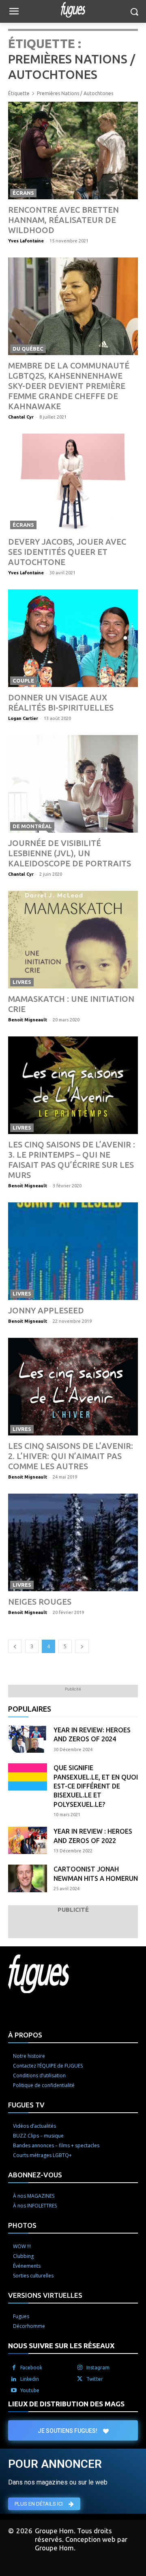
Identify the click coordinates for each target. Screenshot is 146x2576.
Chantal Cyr (21, 417)
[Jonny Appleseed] (73, 1251)
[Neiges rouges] (73, 1542)
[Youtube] (14, 2391)
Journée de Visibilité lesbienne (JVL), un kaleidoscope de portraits (70, 853)
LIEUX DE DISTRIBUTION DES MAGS (66, 2404)
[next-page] (82, 1646)
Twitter (95, 2379)
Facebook (31, 2368)
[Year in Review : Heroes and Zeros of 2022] (28, 1840)
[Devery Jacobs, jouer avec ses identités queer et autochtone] (73, 482)
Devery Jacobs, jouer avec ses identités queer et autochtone (67, 552)
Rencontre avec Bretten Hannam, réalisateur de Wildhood (63, 220)
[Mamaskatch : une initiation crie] (73, 940)
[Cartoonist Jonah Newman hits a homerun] (28, 1878)
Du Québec (28, 349)
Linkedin (30, 2379)
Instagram (98, 2368)
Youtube (30, 2390)
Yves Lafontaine (26, 241)
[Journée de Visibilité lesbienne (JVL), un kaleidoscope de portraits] (73, 784)
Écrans (23, 193)
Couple (23, 681)
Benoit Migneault (28, 1020)
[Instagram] (80, 2368)
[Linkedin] (14, 2379)
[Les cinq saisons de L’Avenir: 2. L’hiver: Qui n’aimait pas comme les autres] (73, 1387)
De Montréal (32, 826)
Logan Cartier (23, 718)
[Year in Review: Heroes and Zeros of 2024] (28, 1739)
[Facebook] (14, 2368)
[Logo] (73, 10)
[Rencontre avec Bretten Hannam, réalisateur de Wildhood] (73, 151)
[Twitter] (80, 2379)
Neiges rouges (40, 1602)
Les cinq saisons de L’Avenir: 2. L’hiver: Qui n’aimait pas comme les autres (71, 1456)
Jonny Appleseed (46, 1310)
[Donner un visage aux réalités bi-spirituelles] (73, 638)
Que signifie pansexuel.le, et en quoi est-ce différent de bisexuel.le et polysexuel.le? (96, 1786)
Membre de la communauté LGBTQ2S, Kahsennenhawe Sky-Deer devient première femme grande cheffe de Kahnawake (69, 386)
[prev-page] (15, 1646)
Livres (22, 982)
